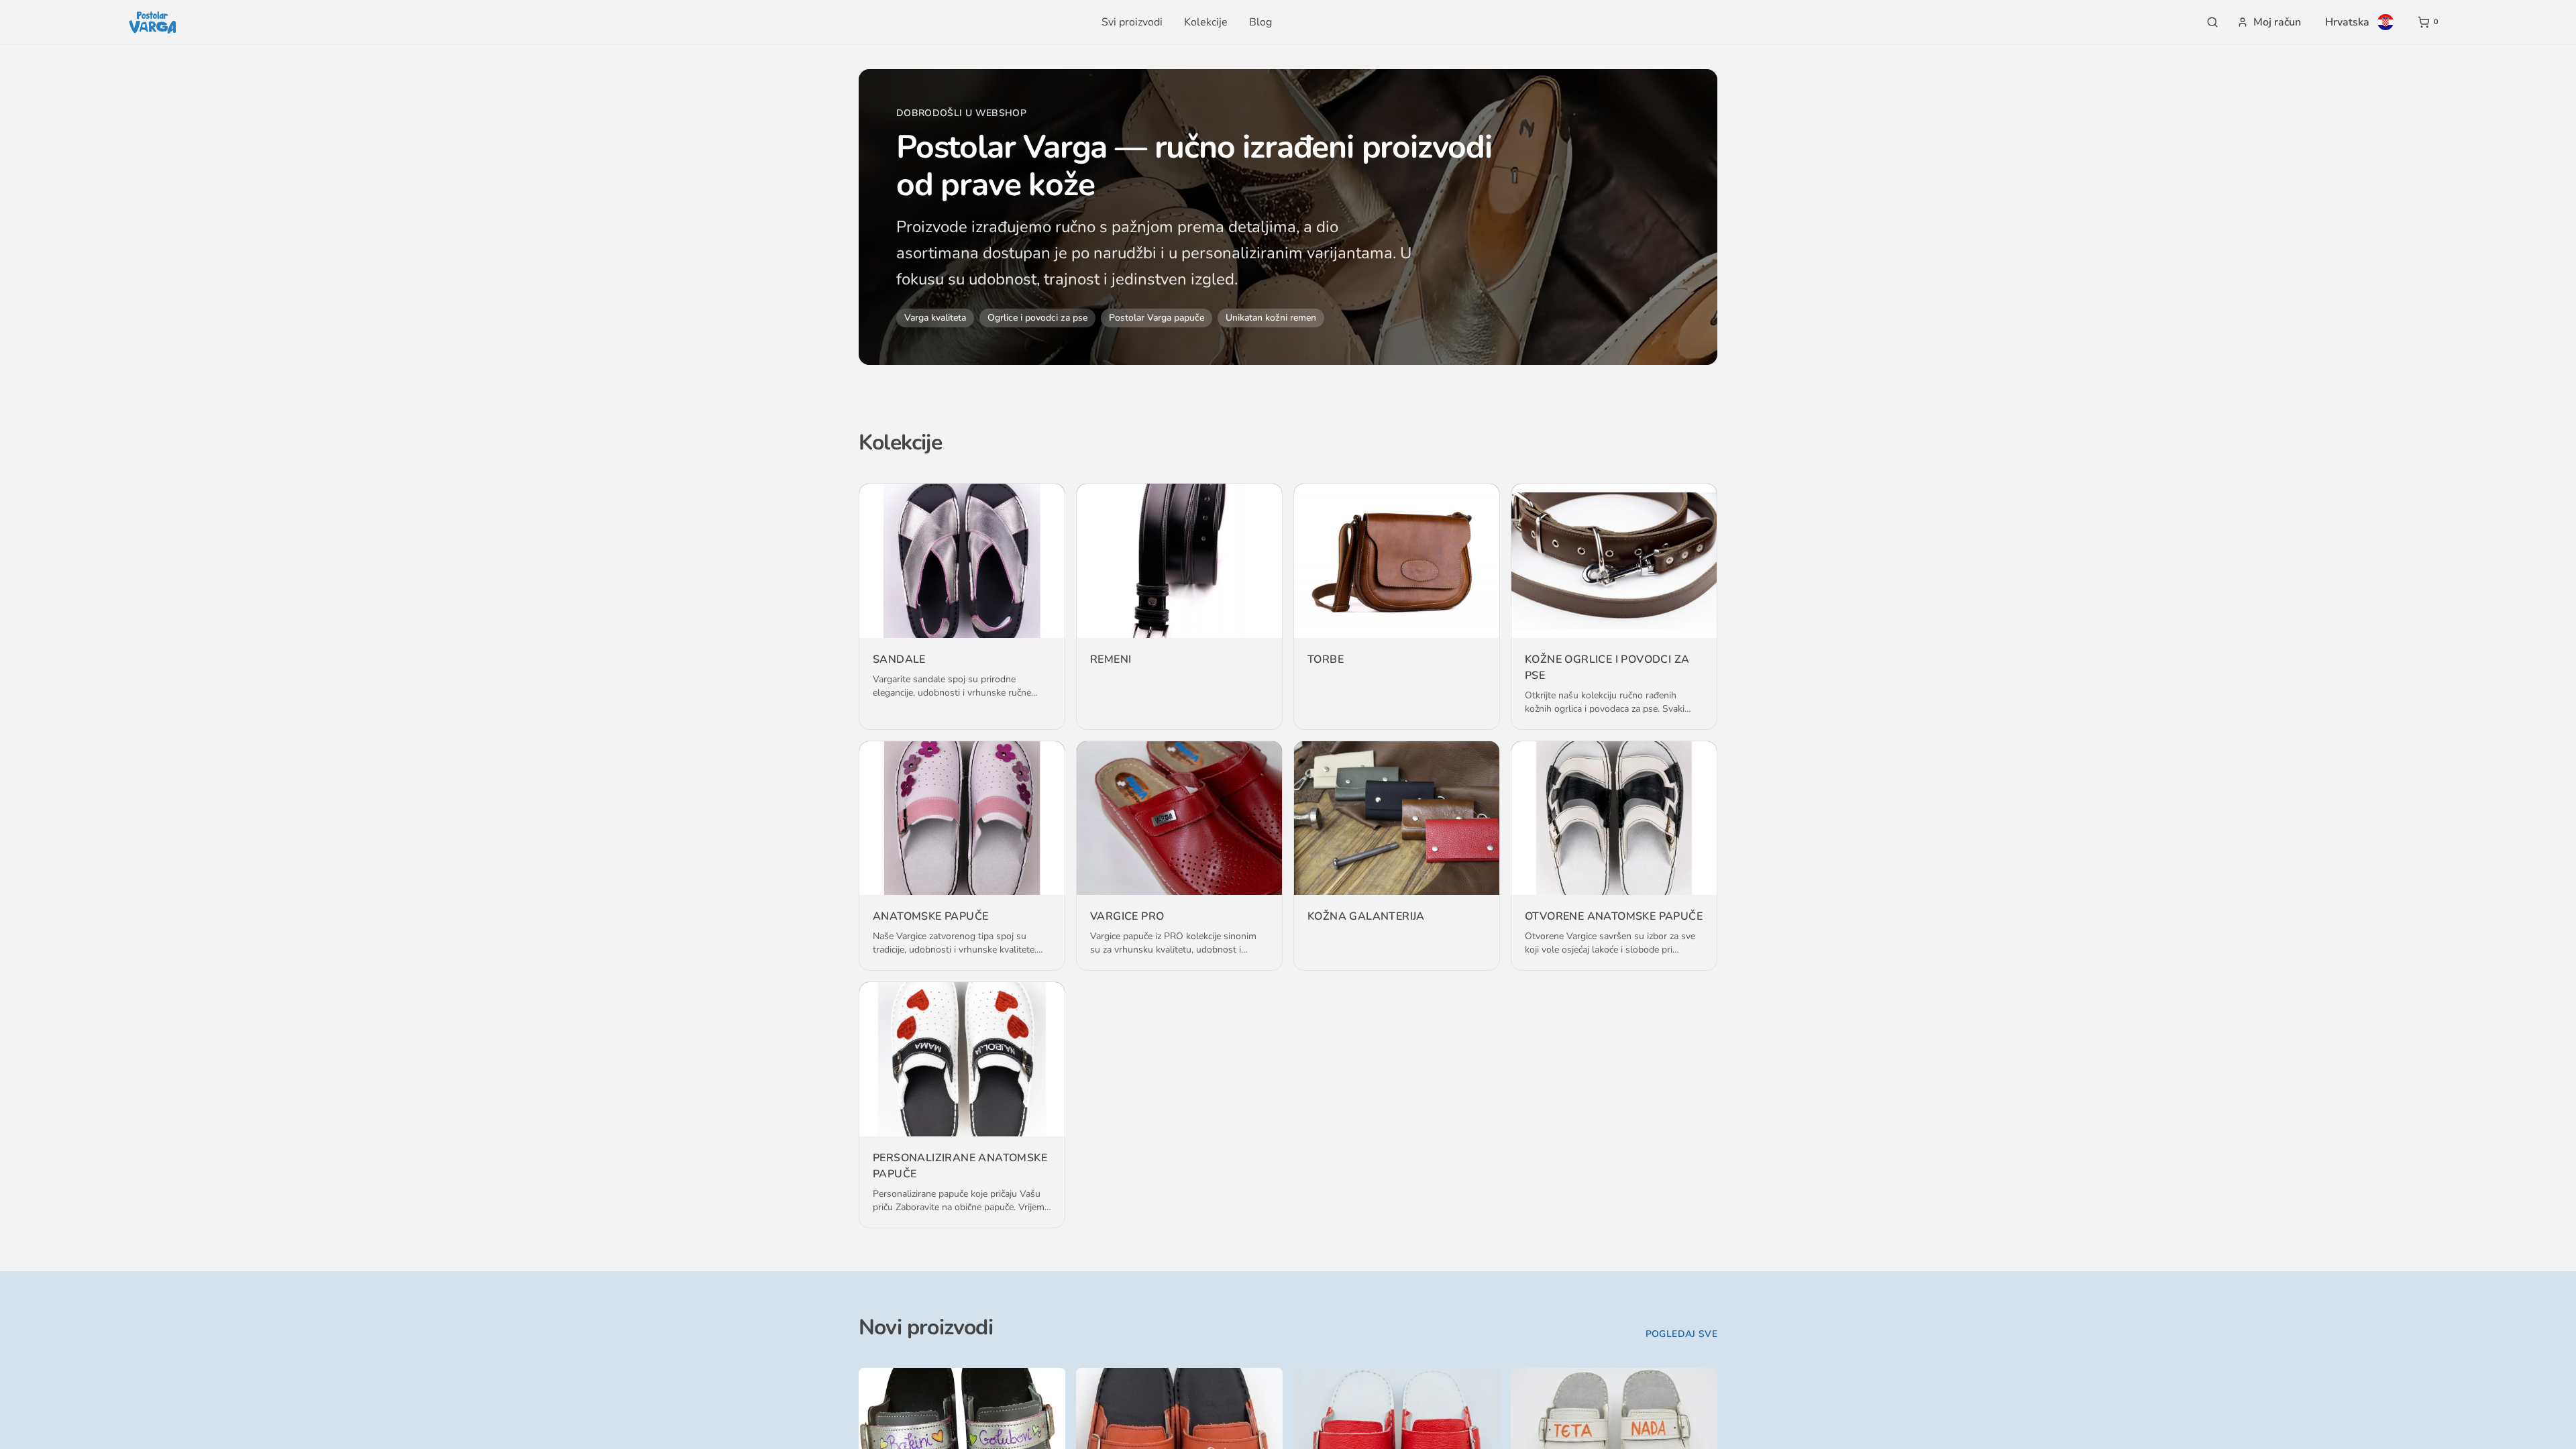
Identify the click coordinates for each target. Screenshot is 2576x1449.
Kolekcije (1206, 22)
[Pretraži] (2212, 22)
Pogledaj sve (1681, 1334)
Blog (1260, 22)
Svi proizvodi (1132, 22)
